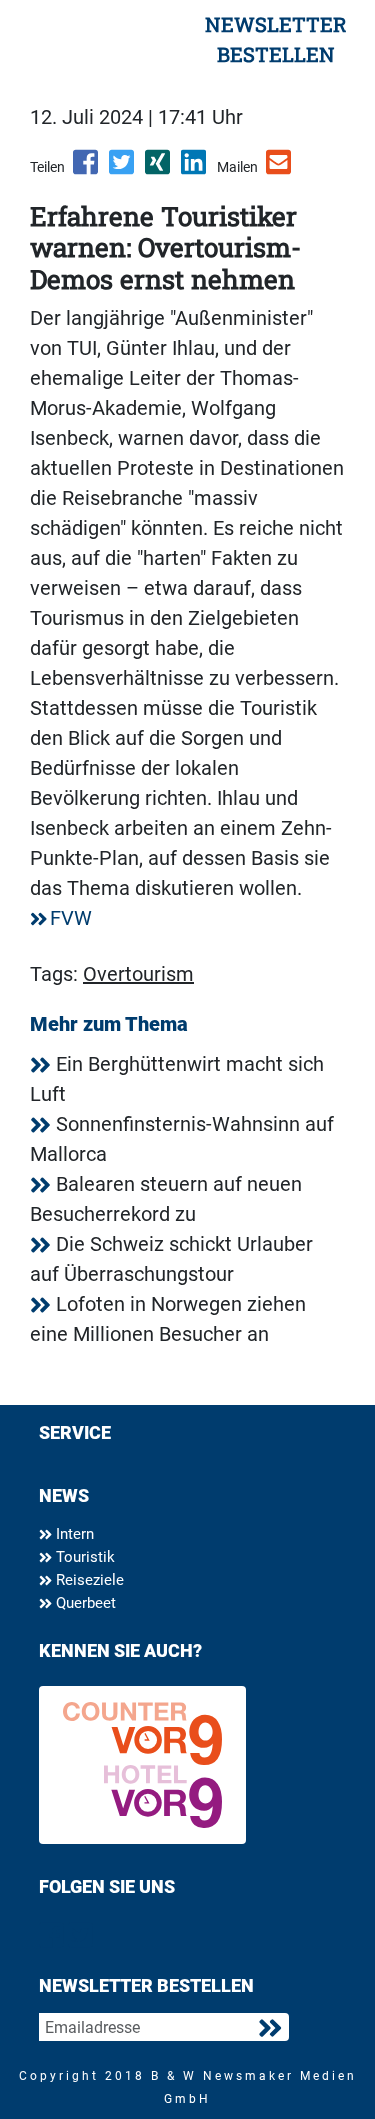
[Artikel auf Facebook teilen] (87, 169)
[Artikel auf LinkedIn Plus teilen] (195, 169)
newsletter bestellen (276, 39)
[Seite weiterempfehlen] (280, 169)
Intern (73, 1534)
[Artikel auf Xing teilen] (159, 169)
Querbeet (84, 1603)
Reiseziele (88, 1580)
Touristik (83, 1557)
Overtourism (138, 974)
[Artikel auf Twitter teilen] (123, 169)
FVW (71, 918)
